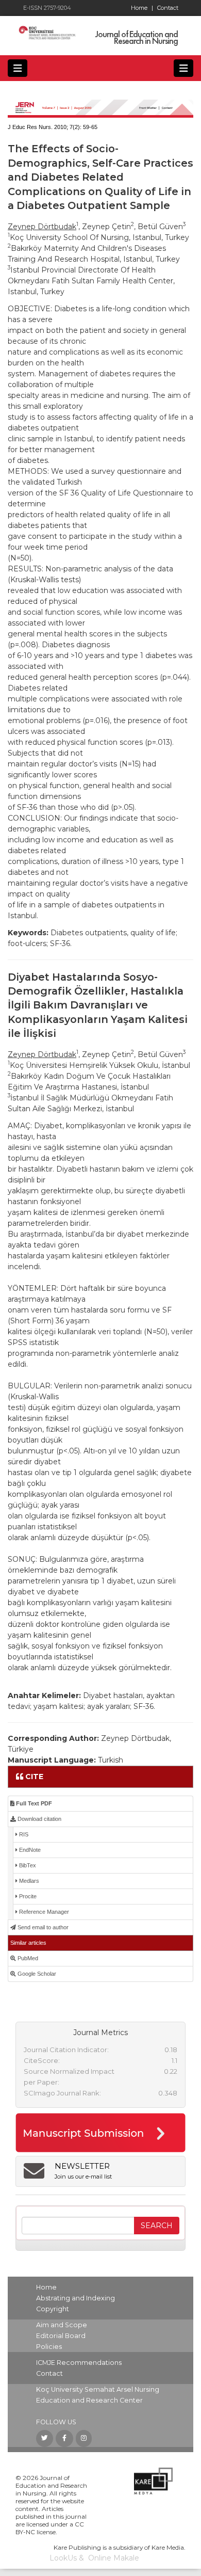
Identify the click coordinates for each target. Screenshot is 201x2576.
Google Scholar (36, 1974)
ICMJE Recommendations (79, 2363)
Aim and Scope (62, 2325)
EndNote (29, 1850)
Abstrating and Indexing (76, 2298)
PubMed (27, 1958)
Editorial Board (61, 2336)
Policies (49, 2347)
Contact (168, 8)
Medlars (28, 1881)
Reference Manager (43, 1912)
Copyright (53, 2309)
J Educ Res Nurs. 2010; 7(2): (45, 127)
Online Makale (114, 2558)
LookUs (63, 2558)
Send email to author (42, 1927)
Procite (27, 1896)
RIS (23, 1834)
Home (142, 8)
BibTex (27, 1865)
